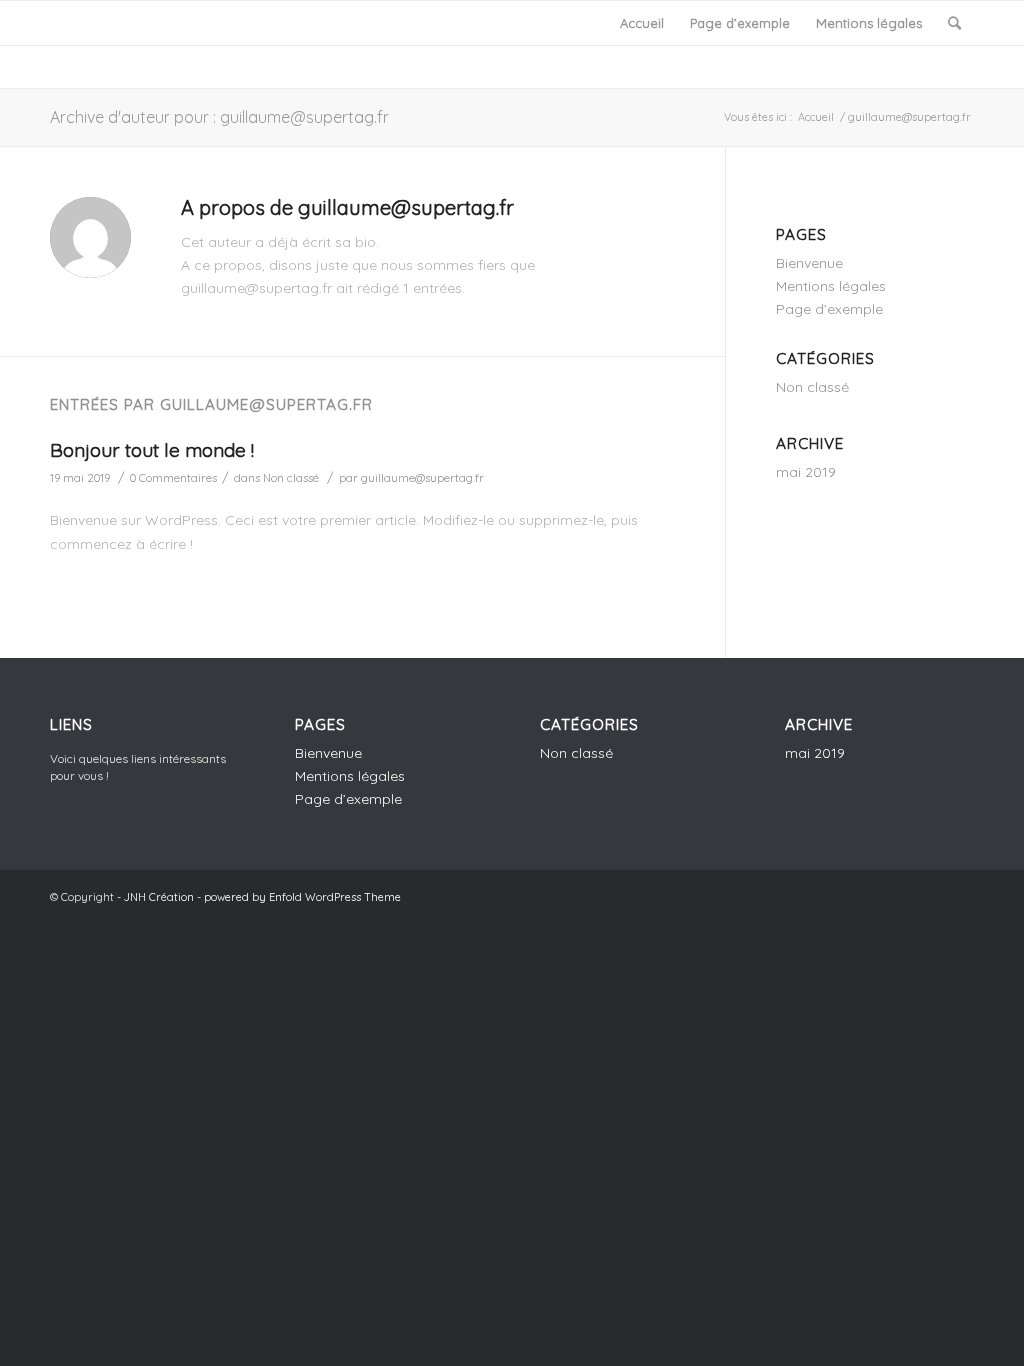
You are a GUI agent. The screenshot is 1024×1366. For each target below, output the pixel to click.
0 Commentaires (173, 478)
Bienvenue (809, 263)
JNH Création (159, 897)
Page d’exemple (740, 23)
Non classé (291, 478)
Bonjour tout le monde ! (152, 450)
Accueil (642, 23)
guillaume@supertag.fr (422, 478)
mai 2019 (806, 472)
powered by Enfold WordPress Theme (302, 897)
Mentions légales (869, 23)
